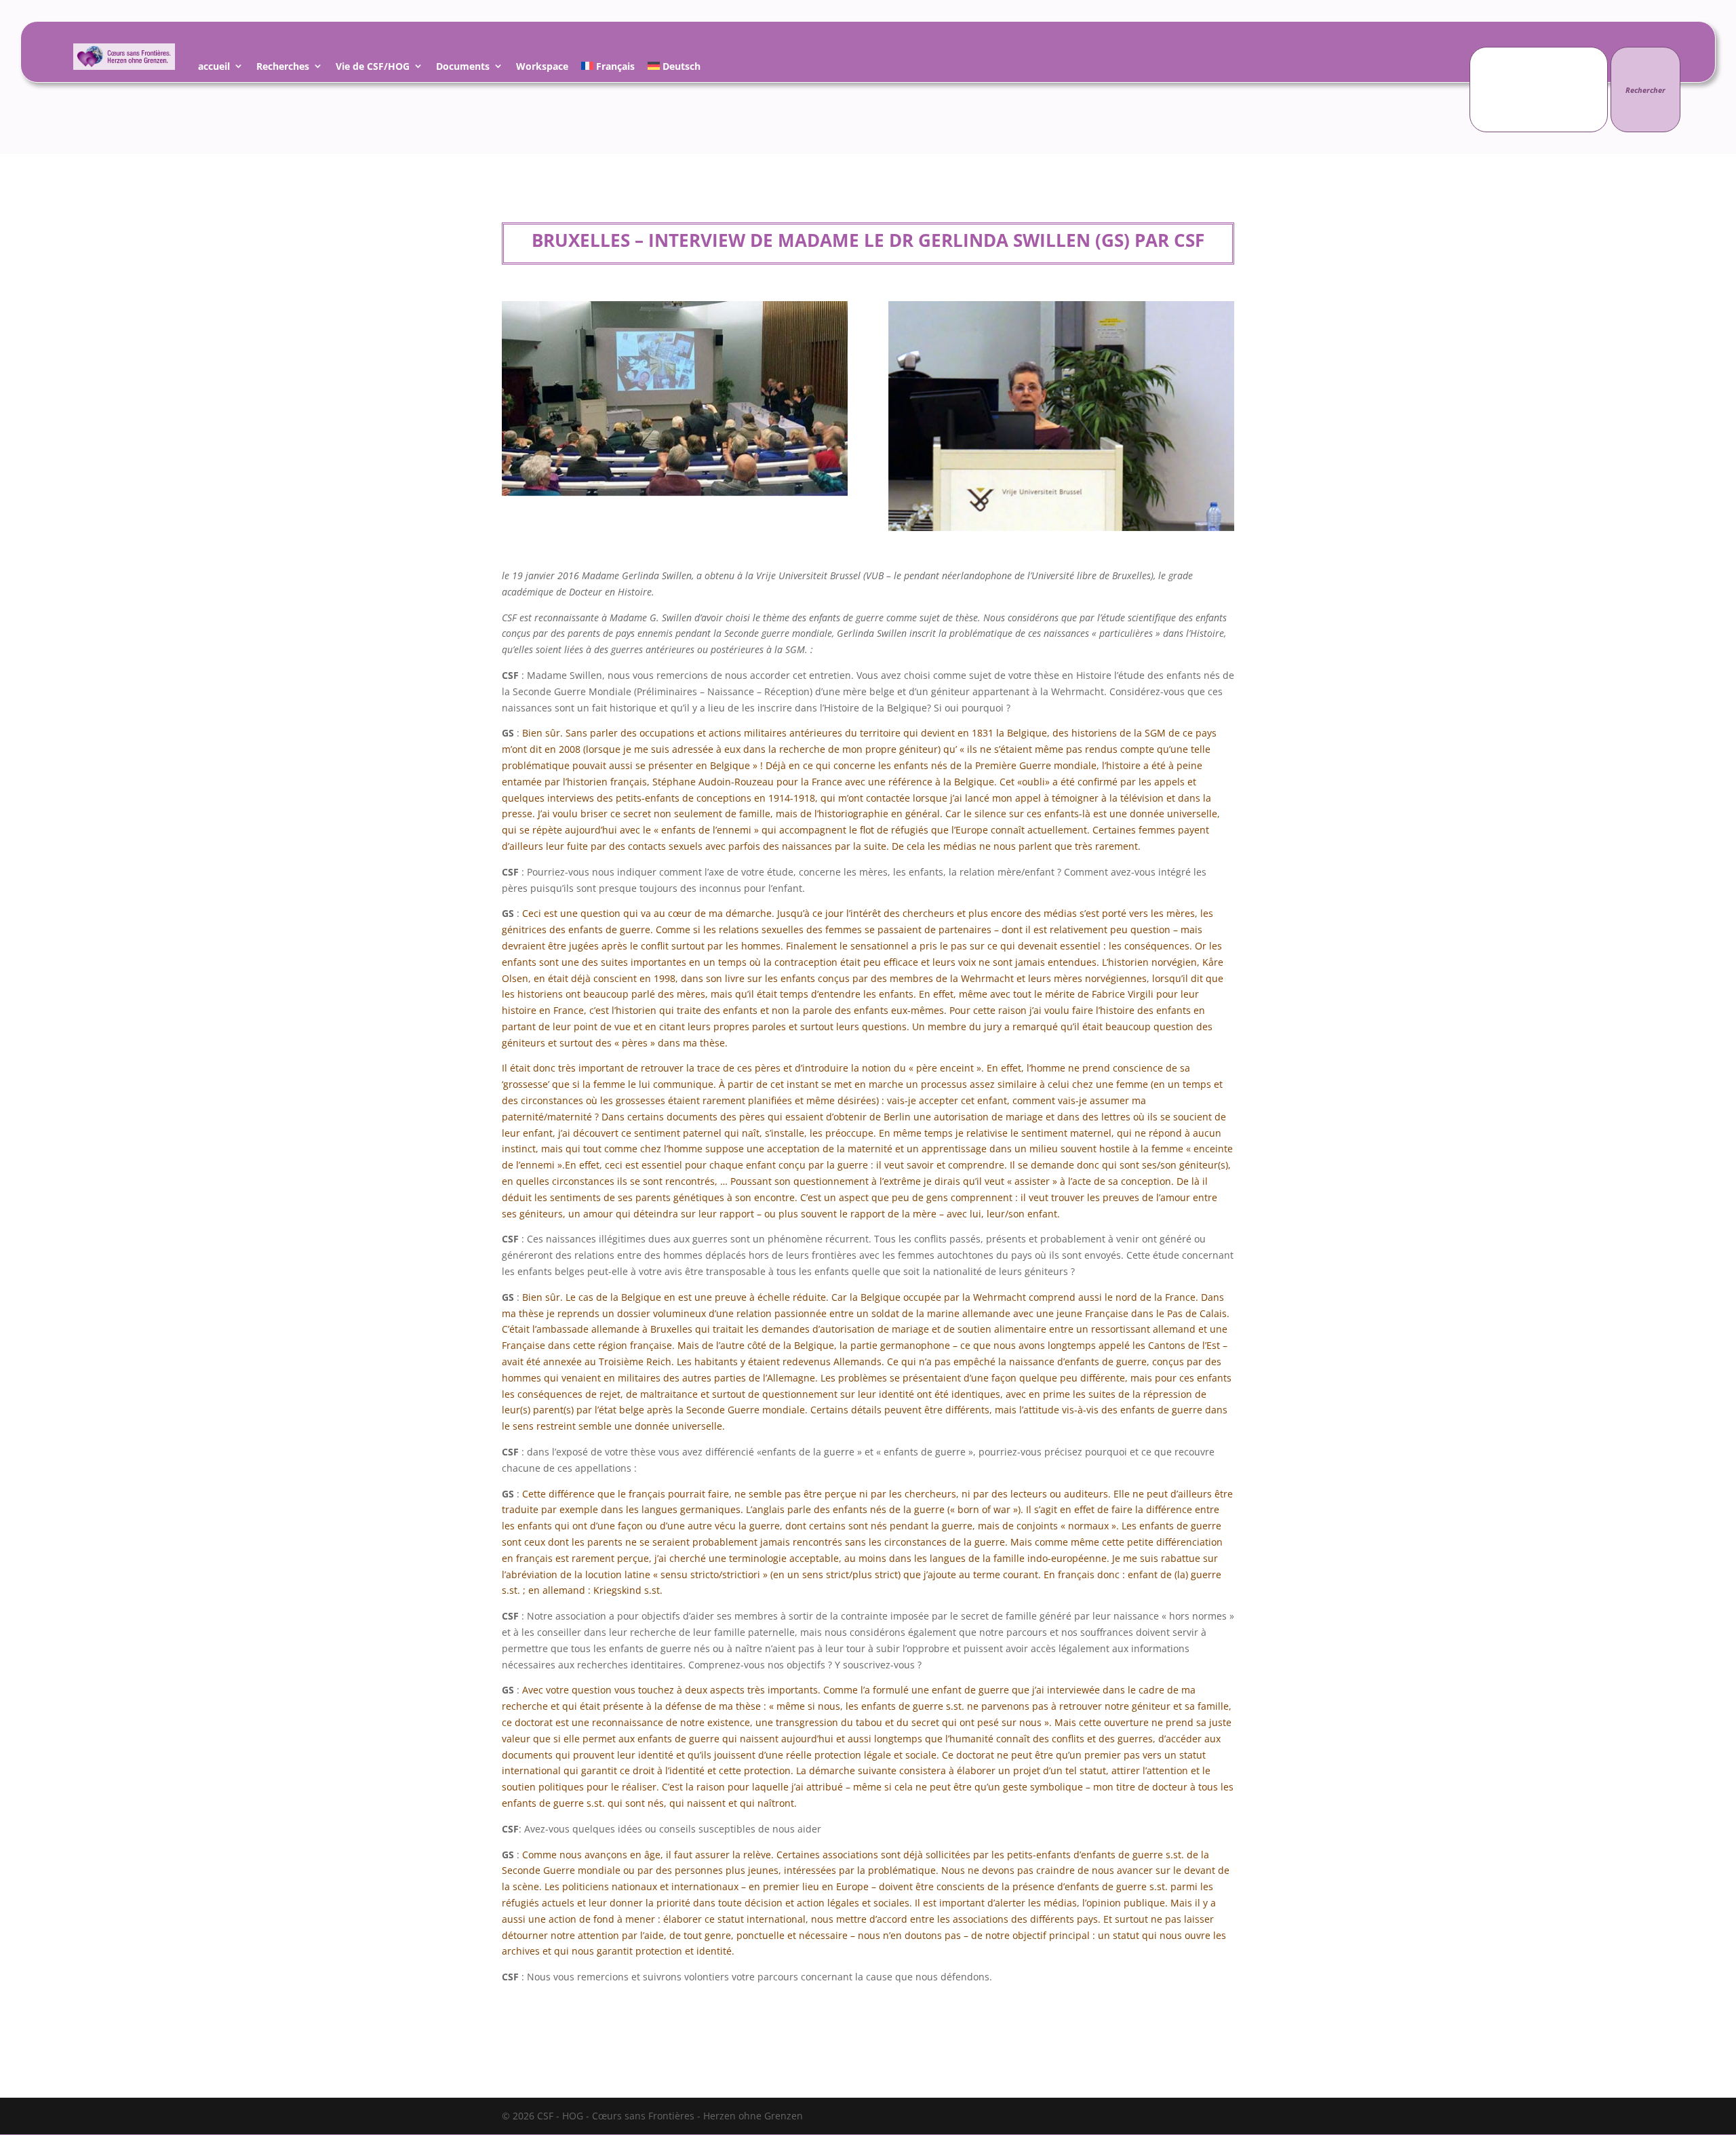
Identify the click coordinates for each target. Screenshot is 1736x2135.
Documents (463, 68)
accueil (214, 68)
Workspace (542, 68)
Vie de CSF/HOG (373, 68)
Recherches (283, 68)
